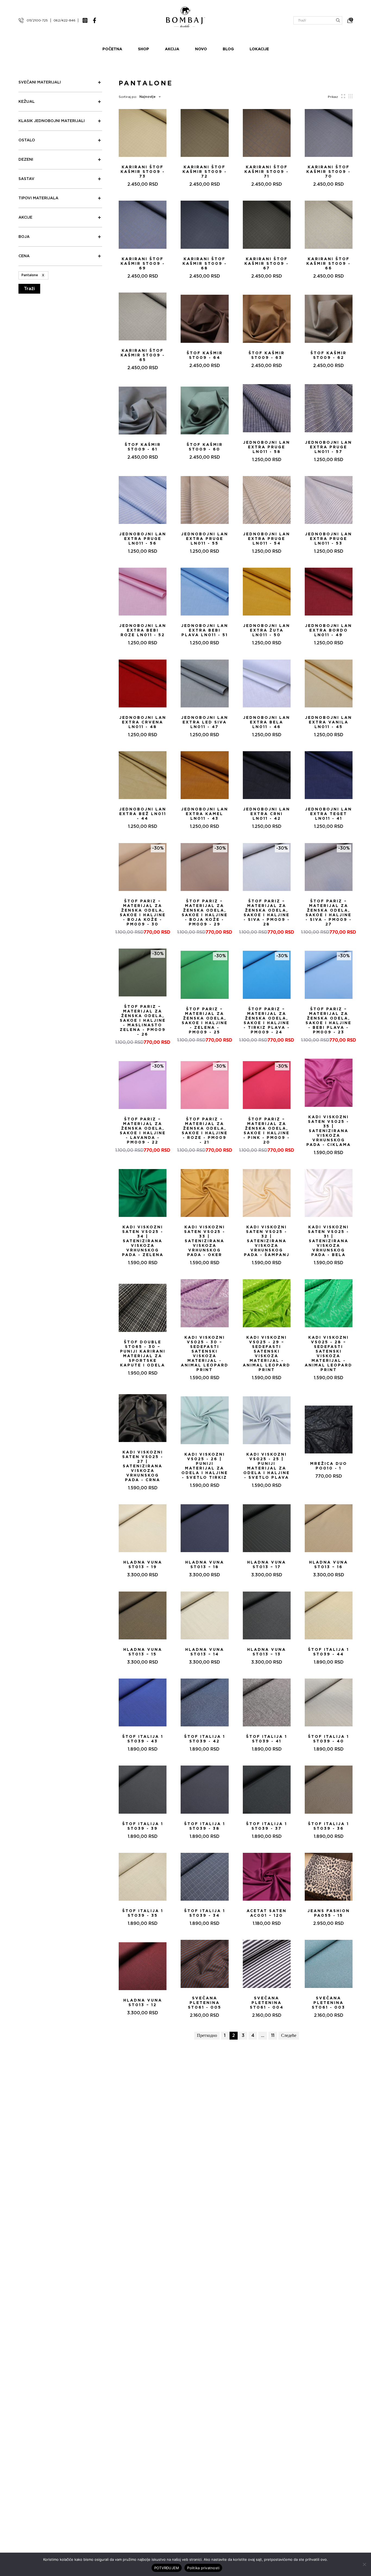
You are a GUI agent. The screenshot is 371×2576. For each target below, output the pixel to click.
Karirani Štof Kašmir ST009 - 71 (267, 172)
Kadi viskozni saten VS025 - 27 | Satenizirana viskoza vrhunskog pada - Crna (143, 1466)
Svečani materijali (40, 82)
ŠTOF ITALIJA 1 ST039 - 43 (143, 1739)
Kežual (27, 102)
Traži (29, 289)
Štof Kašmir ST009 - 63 (267, 355)
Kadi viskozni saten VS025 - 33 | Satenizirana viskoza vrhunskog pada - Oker (205, 1241)
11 (273, 2036)
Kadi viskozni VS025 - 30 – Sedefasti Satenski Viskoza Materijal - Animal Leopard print (205, 1354)
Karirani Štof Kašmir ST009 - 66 (328, 264)
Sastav (26, 179)
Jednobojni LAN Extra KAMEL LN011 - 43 (205, 814)
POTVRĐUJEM (167, 2568)
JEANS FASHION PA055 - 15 (329, 1913)
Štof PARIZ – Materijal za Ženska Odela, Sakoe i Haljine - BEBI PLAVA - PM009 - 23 (328, 1021)
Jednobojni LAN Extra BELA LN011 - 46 (267, 722)
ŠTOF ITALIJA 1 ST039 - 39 (143, 1826)
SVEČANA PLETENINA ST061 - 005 (205, 2003)
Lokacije (259, 49)
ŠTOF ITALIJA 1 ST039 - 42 (205, 1739)
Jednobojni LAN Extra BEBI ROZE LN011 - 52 (143, 630)
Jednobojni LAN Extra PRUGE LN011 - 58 (267, 447)
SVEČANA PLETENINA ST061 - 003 (328, 2003)
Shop (144, 49)
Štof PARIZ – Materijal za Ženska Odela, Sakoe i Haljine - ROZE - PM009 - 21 (205, 1131)
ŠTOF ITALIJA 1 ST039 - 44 (328, 1652)
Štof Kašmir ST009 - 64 (205, 355)
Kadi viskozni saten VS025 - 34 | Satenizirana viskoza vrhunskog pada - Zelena (143, 1241)
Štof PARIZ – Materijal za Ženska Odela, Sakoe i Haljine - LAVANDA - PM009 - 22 (143, 1131)
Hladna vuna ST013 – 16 (328, 1565)
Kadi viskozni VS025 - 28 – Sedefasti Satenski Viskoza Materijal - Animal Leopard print (328, 1354)
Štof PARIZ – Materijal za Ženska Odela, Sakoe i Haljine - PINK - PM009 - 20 (267, 1131)
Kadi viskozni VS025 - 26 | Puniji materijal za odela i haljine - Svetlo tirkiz (205, 1466)
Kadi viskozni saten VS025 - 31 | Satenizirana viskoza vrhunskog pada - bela (328, 1241)
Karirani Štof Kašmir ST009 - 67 (267, 264)
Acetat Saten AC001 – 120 (267, 1913)
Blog (228, 49)
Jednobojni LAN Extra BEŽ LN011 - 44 (143, 814)
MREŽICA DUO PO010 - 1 (329, 1466)
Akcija (172, 49)
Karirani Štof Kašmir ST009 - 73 (143, 172)
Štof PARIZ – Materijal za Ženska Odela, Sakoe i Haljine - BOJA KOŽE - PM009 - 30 (143, 913)
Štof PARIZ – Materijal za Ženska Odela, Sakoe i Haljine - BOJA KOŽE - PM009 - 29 (205, 913)
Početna (112, 49)
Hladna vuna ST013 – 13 (267, 1652)
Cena (24, 256)
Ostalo (27, 140)
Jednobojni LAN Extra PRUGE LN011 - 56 (143, 539)
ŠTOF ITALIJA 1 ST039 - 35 (143, 1913)
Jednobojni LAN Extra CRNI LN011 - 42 (267, 814)
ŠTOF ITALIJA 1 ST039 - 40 (328, 1739)
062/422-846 (65, 20)
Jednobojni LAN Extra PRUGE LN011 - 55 (205, 539)
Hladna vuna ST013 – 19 (143, 1565)
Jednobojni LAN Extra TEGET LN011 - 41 (328, 814)
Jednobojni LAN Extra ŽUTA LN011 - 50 (267, 630)
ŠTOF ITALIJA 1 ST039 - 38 (205, 1826)
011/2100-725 (37, 20)
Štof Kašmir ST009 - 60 (205, 447)
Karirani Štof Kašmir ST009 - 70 (328, 172)
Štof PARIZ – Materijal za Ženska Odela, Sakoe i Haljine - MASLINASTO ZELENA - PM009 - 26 (143, 1021)
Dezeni (26, 160)
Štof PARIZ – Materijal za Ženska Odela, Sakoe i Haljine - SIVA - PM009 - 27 (329, 913)
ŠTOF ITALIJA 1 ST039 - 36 (328, 1826)
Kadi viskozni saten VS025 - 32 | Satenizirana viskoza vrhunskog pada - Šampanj (267, 1241)
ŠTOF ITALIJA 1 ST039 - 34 (205, 1913)
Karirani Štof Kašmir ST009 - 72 (205, 172)
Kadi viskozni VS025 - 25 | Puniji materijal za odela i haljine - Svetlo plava (267, 1466)
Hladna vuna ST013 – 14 (205, 1652)
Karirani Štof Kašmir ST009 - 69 (143, 264)
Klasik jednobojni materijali (52, 121)
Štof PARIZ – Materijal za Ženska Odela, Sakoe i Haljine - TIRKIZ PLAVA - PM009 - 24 (267, 1021)
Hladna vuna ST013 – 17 (267, 1565)
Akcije (25, 217)
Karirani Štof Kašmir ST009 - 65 (143, 355)
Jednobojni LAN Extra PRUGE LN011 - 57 (328, 447)
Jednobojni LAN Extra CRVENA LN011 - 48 (143, 722)
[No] (364, 2564)
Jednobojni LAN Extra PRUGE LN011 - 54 (267, 539)
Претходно (207, 2036)
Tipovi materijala (38, 198)
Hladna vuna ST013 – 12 (143, 2003)
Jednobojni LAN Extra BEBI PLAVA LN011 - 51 (205, 630)
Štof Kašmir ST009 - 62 (328, 355)
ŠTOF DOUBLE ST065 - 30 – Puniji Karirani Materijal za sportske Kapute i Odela (143, 1354)
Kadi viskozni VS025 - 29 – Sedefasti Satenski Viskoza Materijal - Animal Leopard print (267, 1354)
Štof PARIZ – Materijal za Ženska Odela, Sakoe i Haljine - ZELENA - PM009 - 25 (205, 1021)
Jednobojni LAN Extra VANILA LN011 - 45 (328, 722)
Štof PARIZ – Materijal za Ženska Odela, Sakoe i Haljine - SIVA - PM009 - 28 (267, 913)
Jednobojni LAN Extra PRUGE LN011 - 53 (328, 539)
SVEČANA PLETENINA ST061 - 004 (267, 2003)
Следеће (289, 2036)
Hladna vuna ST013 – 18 (205, 1565)
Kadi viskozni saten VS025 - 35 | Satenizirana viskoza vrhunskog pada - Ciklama (329, 1131)
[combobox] (149, 97)
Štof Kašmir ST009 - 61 (143, 447)
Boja (24, 237)
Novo (201, 49)
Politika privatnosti (203, 2568)
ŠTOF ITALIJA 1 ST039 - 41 (267, 1739)
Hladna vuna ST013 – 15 (143, 1652)
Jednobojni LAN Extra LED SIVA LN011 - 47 (205, 722)
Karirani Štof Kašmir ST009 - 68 (205, 264)
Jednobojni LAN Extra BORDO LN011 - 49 (328, 630)
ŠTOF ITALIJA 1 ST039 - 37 (267, 1826)
